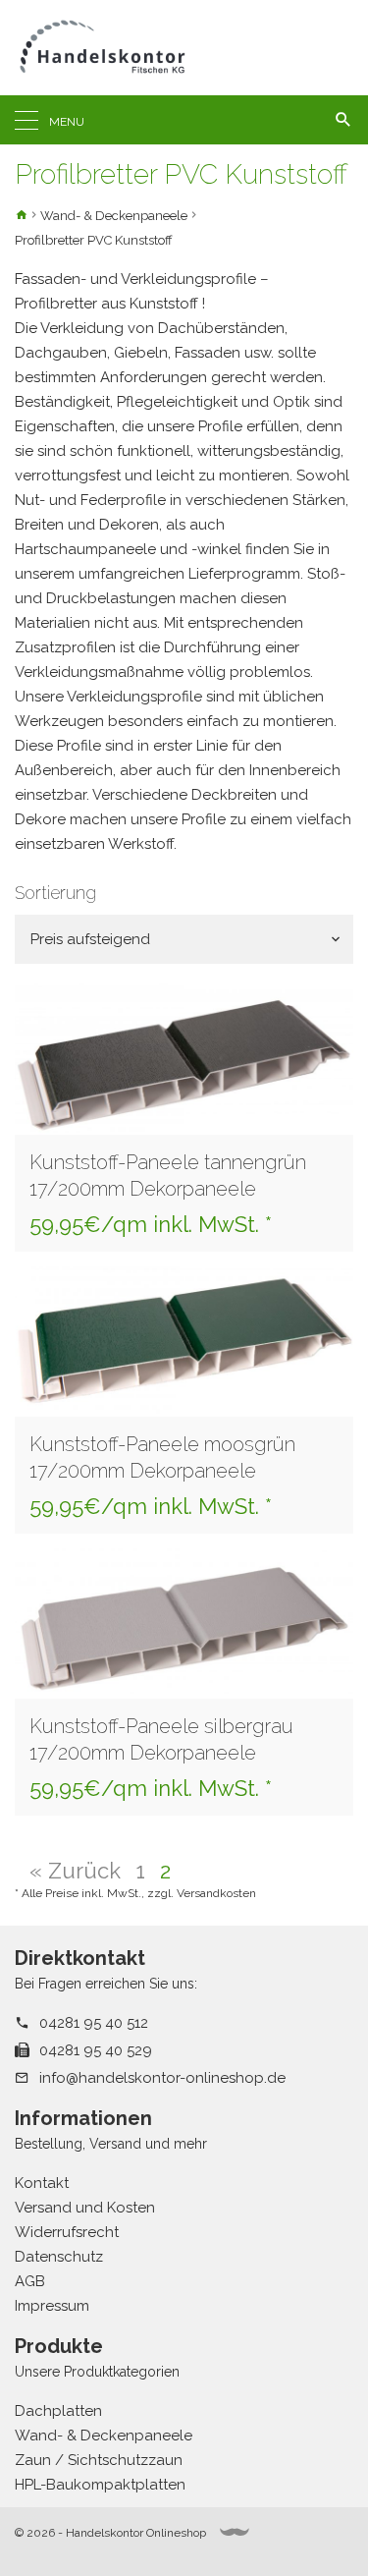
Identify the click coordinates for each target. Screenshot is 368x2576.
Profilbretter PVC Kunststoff (94, 240)
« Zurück (75, 1871)
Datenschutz (59, 2257)
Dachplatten (58, 2411)
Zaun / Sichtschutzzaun (99, 2460)
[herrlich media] (235, 2532)
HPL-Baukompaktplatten (100, 2485)
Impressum (52, 2306)
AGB (30, 2281)
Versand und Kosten (85, 2208)
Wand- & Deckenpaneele (114, 216)
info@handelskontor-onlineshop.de (162, 2078)
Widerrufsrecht (67, 2232)
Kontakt (42, 2183)
